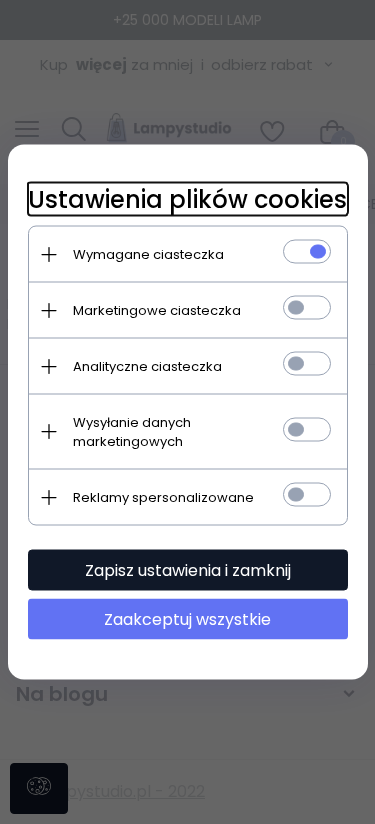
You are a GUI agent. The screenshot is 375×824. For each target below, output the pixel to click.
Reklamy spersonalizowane (163, 497)
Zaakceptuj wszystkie (187, 619)
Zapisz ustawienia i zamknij (188, 570)
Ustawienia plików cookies (187, 199)
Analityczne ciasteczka (147, 366)
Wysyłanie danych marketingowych (132, 432)
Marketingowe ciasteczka (157, 310)
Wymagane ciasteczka (148, 254)
